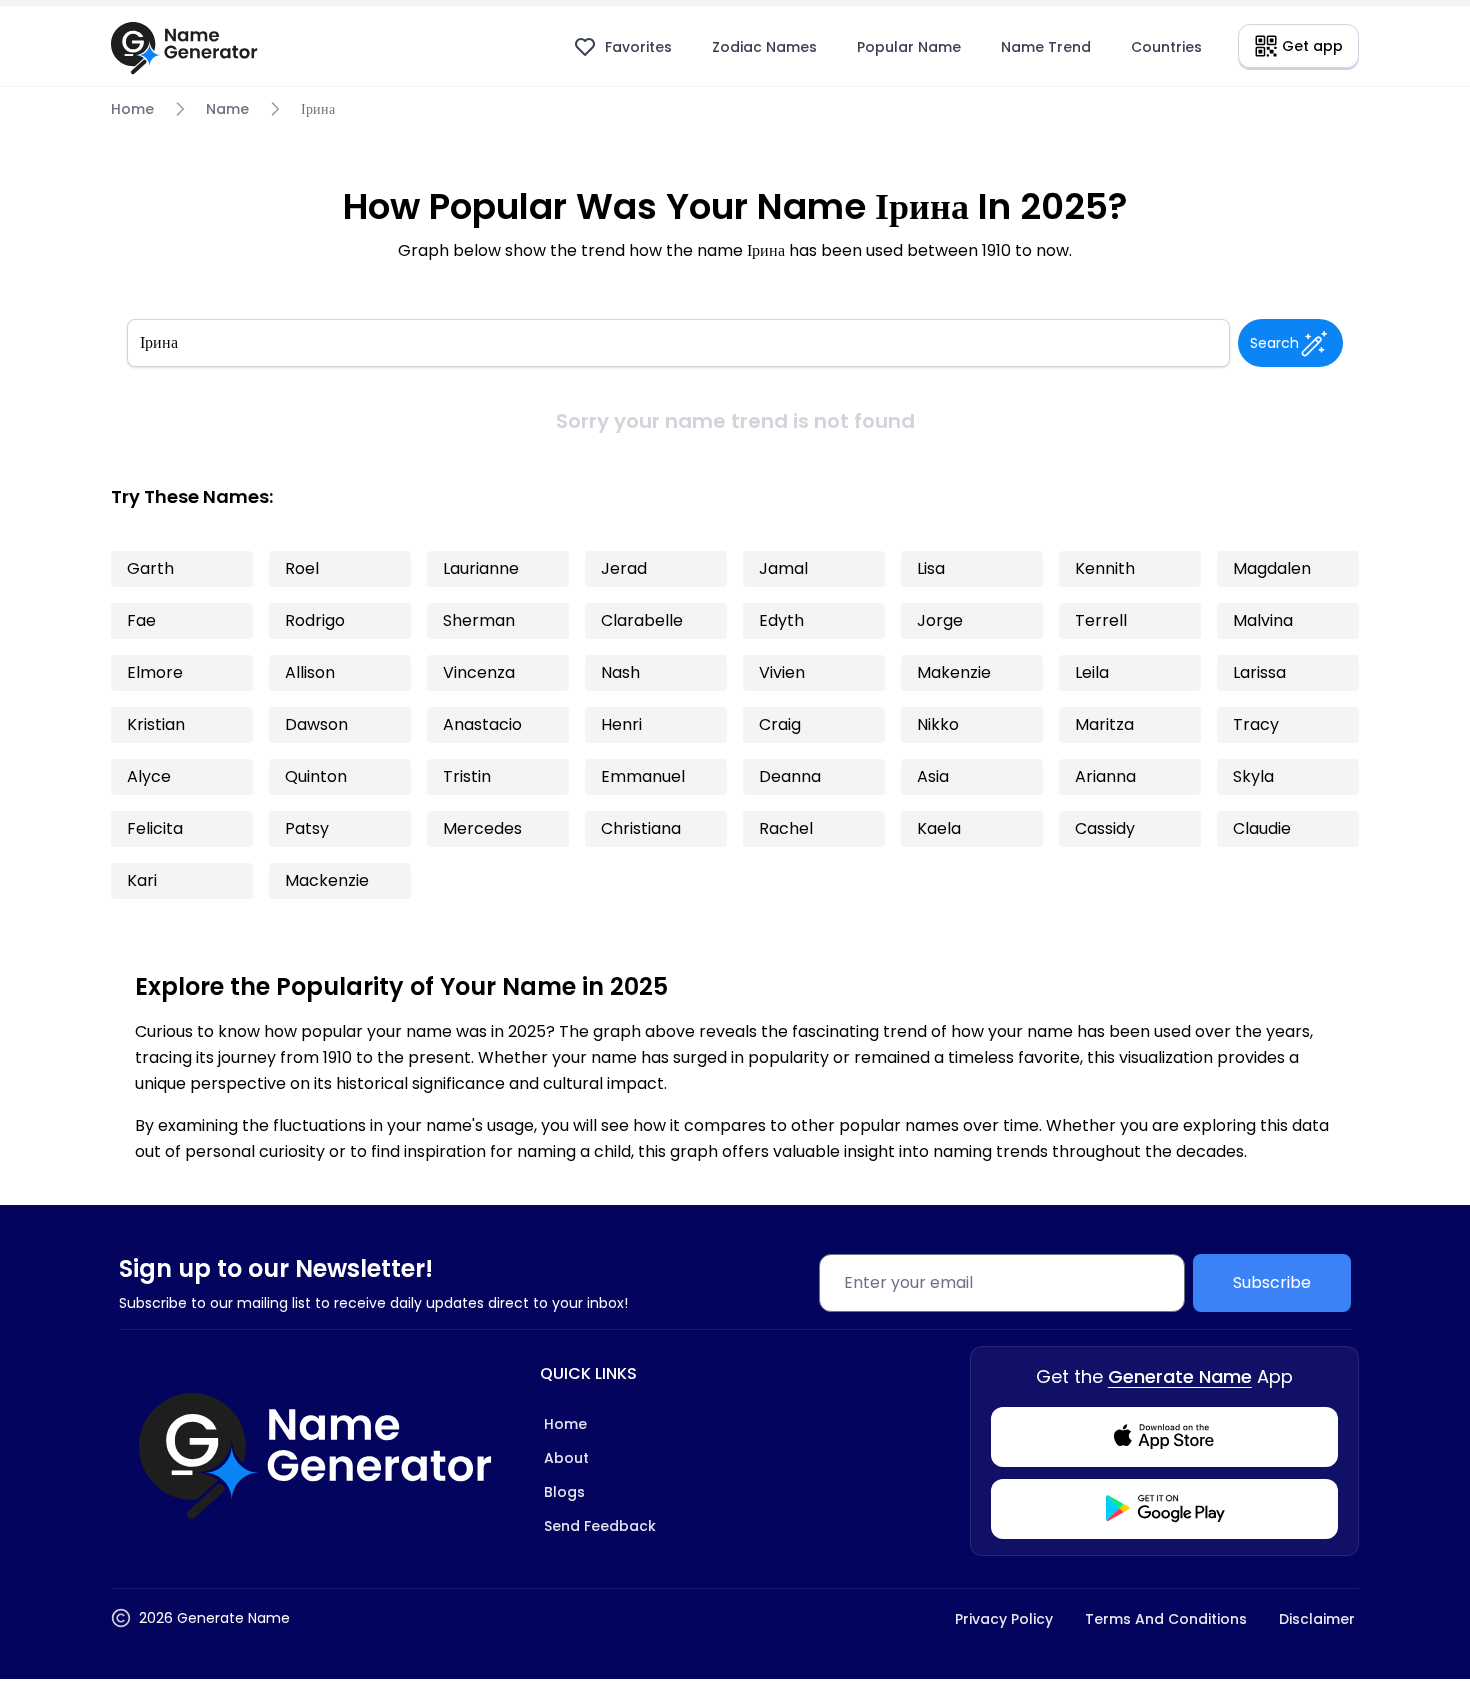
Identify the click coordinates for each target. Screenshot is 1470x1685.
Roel (302, 568)
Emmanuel (643, 776)
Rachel (786, 828)
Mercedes (482, 828)
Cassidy (1105, 828)
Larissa (1259, 672)
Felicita (155, 828)
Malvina (1263, 620)
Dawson (316, 724)
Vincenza (479, 672)
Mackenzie (327, 880)
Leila (1092, 672)
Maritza (1104, 724)
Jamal (783, 568)
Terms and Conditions (1166, 1619)
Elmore (155, 672)
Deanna (790, 776)
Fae (141, 620)
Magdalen (1272, 568)
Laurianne (481, 568)
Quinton (316, 776)
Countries (1166, 47)
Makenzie (954, 672)
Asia (933, 776)
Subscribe (1272, 1282)
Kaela (939, 828)
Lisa (931, 568)
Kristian (156, 724)
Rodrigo (315, 620)
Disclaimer (1317, 1619)
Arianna (1105, 776)
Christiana (641, 828)
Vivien (782, 672)
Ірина (318, 109)
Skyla (1253, 776)
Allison (310, 672)
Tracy (1256, 724)
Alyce (149, 776)
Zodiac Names (764, 47)
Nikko (938, 724)
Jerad (624, 568)
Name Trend (1046, 47)
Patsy (307, 828)
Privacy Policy (1004, 1619)
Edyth (781, 620)
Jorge (940, 620)
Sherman (479, 620)
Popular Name (909, 47)
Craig (780, 724)
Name (227, 109)
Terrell (1101, 620)
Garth (150, 568)
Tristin (467, 776)
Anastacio (482, 724)
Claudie (1262, 828)
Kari (142, 880)
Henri (621, 724)
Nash (620, 672)
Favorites (638, 47)
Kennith (1105, 568)
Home (132, 109)
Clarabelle (642, 620)
